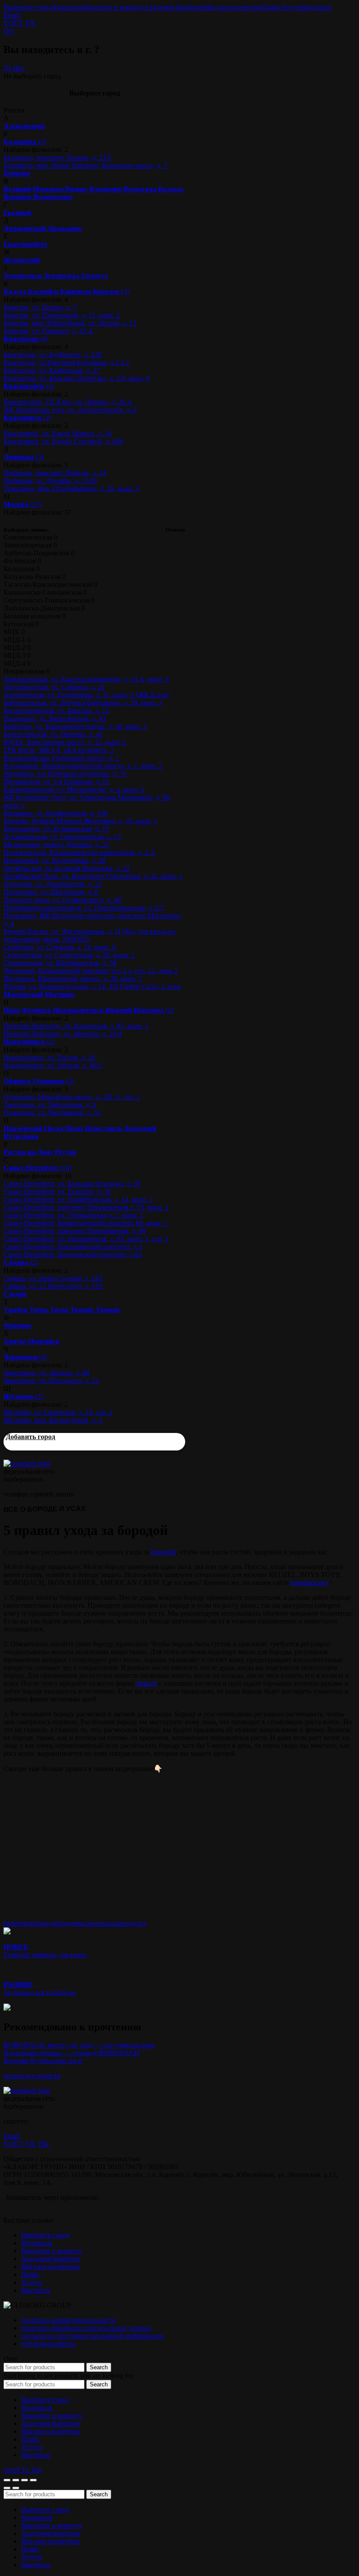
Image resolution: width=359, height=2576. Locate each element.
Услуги (292, 7)
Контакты (317, 7)
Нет (19, 68)
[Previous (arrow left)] (7, 2488)
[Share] (16, 2480)
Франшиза (68, 7)
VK (31, 23)
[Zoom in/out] (33, 2480)
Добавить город (30, 1437)
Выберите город (28, 7)
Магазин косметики (233, 7)
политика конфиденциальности (68, 2320)
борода (44, 1923)
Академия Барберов (174, 7)
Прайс (272, 7)
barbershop (19, 1923)
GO (9, 31)
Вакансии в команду (114, 7)
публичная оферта (48, 2344)
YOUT (14, 23)
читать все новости (32, 2076)
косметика (94, 1923)
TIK (44, 2144)
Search (99, 2367)
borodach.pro (309, 1583)
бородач (67, 1923)
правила (121, 1923)
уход (140, 1923)
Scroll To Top (23, 2470)
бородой (164, 1552)
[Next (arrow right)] (16, 2488)
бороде (147, 1683)
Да (7, 68)
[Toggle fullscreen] (25, 2480)
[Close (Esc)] (7, 2480)
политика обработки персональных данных (86, 2328)
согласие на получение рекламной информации (92, 2336)
